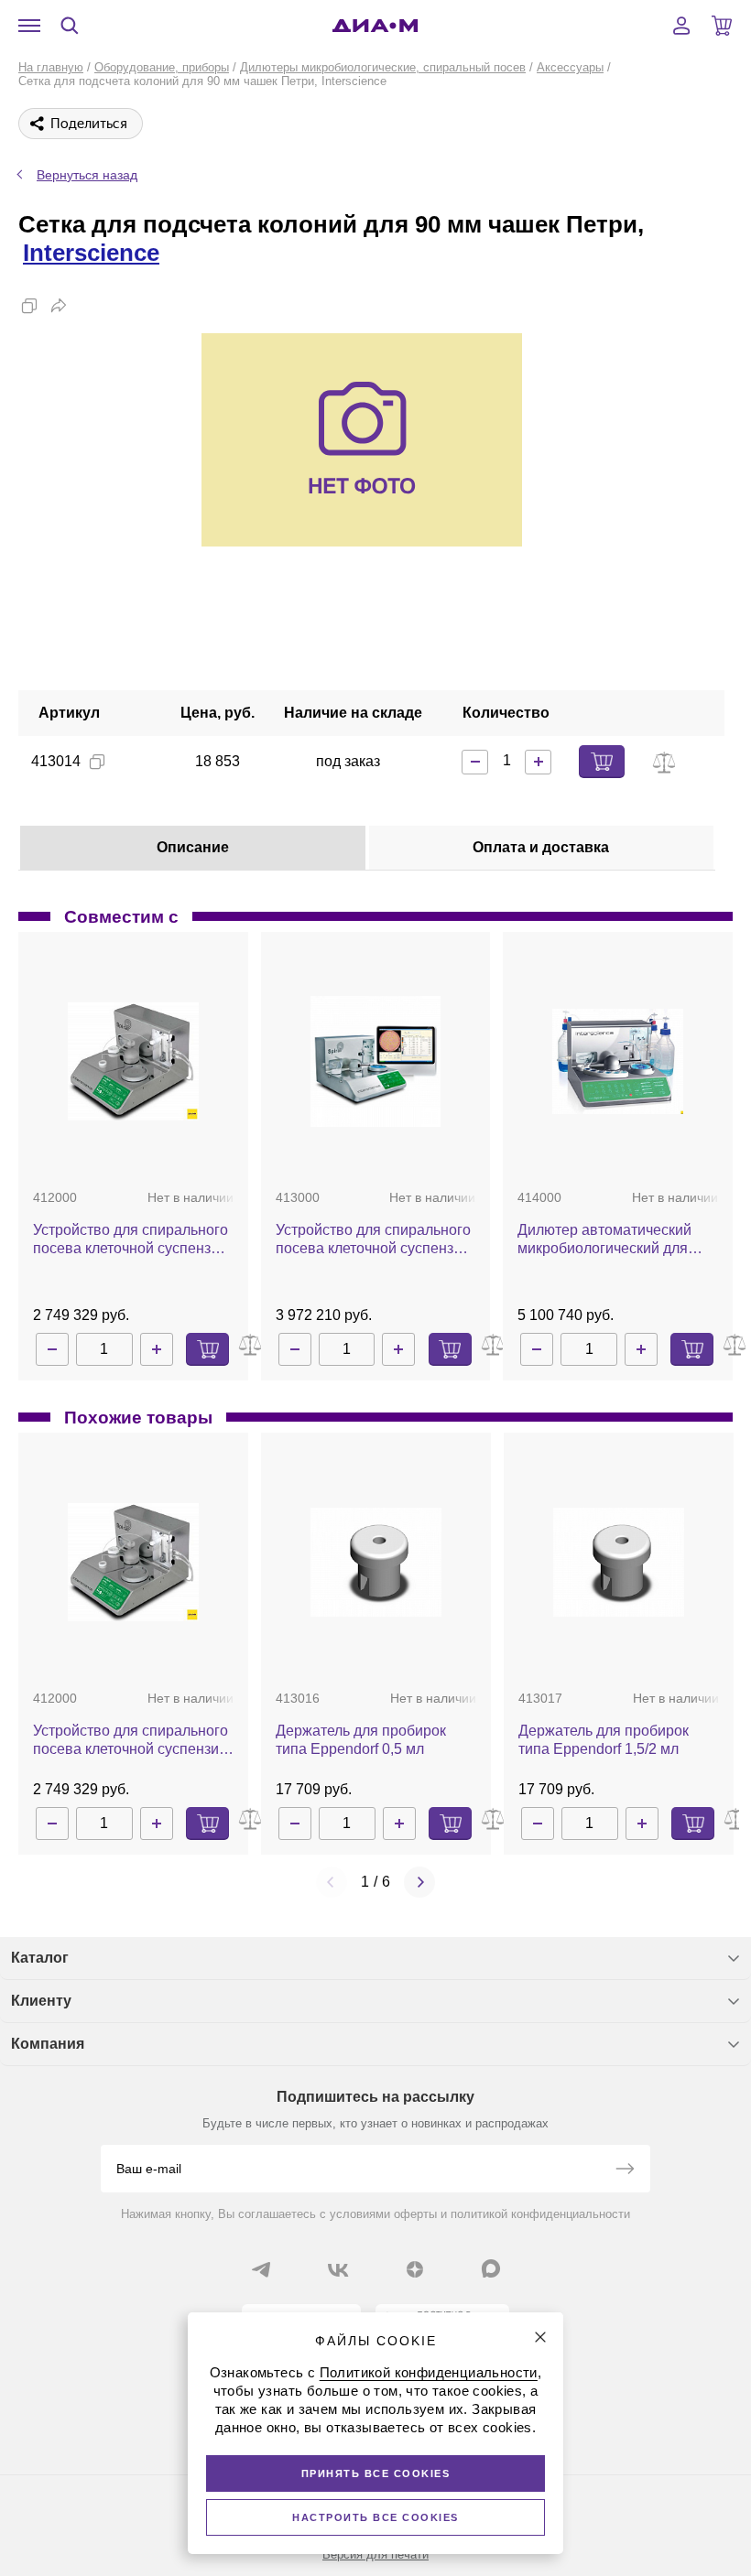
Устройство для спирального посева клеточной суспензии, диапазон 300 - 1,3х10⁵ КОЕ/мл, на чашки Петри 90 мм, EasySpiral (132, 1240)
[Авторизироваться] (681, 26)
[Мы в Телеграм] (261, 2269)
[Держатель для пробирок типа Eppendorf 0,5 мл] (376, 1562)
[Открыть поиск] (70, 26)
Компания (48, 2044)
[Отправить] (625, 2170)
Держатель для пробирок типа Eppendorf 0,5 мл (361, 1740)
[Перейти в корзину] (722, 26)
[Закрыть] (540, 2337)
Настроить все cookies (375, 2517)
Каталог (40, 1958)
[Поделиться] (59, 306)
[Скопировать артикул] (97, 762)
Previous (332, 1882)
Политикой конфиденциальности (429, 2372)
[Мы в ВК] (338, 2269)
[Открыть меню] (29, 26)
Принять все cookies (376, 2473)
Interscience (91, 253)
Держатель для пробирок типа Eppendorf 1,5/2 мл (604, 1740)
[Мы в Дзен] (415, 2269)
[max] (491, 2268)
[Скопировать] (29, 306)
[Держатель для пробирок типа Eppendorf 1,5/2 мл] (619, 1562)
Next (419, 1882)
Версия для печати (375, 2554)
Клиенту (41, 2001)
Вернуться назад (87, 175)
